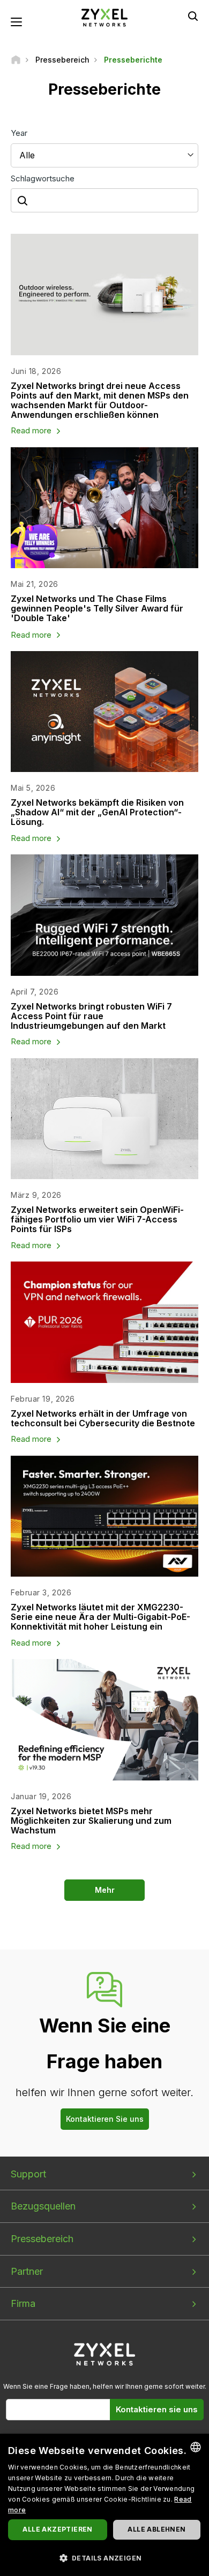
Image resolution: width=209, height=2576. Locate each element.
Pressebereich (42, 2239)
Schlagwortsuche (43, 178)
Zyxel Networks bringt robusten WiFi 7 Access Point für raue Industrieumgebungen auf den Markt (91, 1016)
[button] (104, 2558)
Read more (31, 430)
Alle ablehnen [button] (156, 2529)
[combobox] (196, 2447)
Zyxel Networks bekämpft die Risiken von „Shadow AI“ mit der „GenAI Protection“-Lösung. (97, 812)
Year (19, 133)
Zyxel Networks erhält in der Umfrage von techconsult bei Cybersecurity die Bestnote (103, 1418)
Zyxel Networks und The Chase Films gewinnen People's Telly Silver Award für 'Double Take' (97, 608)
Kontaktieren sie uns (157, 2409)
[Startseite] (16, 60)
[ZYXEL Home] (104, 17)
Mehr (105, 1890)
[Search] (193, 16)
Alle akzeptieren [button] (57, 2529)
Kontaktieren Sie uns (105, 2119)
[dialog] (104, 2505)
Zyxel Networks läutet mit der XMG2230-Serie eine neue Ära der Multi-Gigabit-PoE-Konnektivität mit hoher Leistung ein (100, 1617)
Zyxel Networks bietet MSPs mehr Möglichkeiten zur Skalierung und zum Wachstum (91, 1821)
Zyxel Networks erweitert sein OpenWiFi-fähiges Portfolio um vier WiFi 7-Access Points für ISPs (97, 1219)
